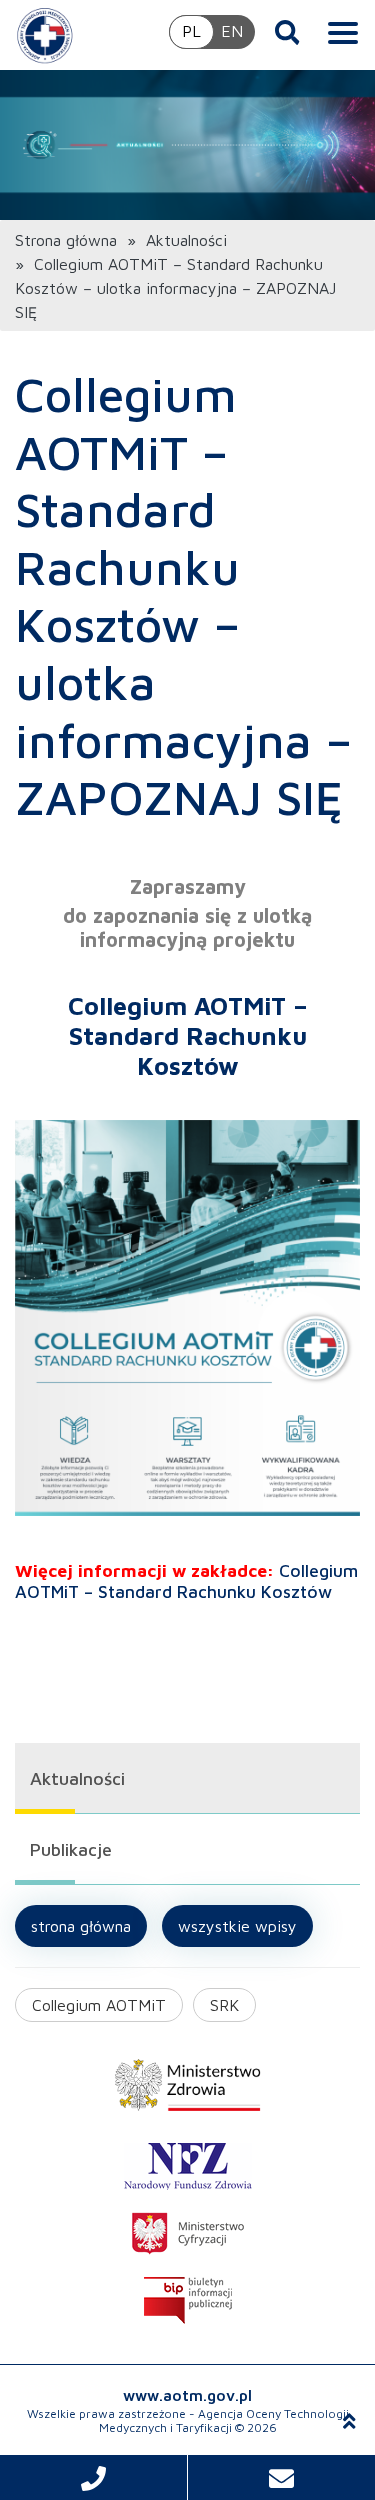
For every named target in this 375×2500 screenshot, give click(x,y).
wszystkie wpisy (237, 1926)
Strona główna (66, 240)
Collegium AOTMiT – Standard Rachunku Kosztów (186, 1581)
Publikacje (71, 1849)
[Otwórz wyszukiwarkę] (287, 32)
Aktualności (186, 240)
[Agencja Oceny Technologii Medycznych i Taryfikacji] (45, 35)
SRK (224, 2005)
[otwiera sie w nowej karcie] (187, 2085)
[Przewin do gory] (349, 2421)
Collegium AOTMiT (99, 2005)
